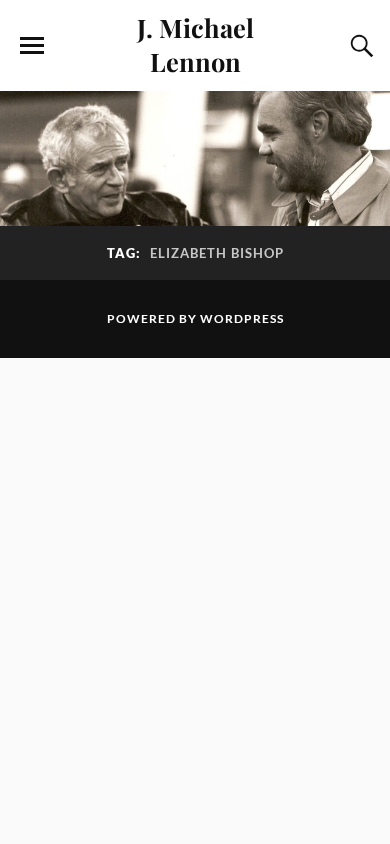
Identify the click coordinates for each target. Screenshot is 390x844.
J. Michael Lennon (195, 44)
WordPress (242, 318)
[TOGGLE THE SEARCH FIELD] (359, 46)
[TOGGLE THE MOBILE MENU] (32, 46)
